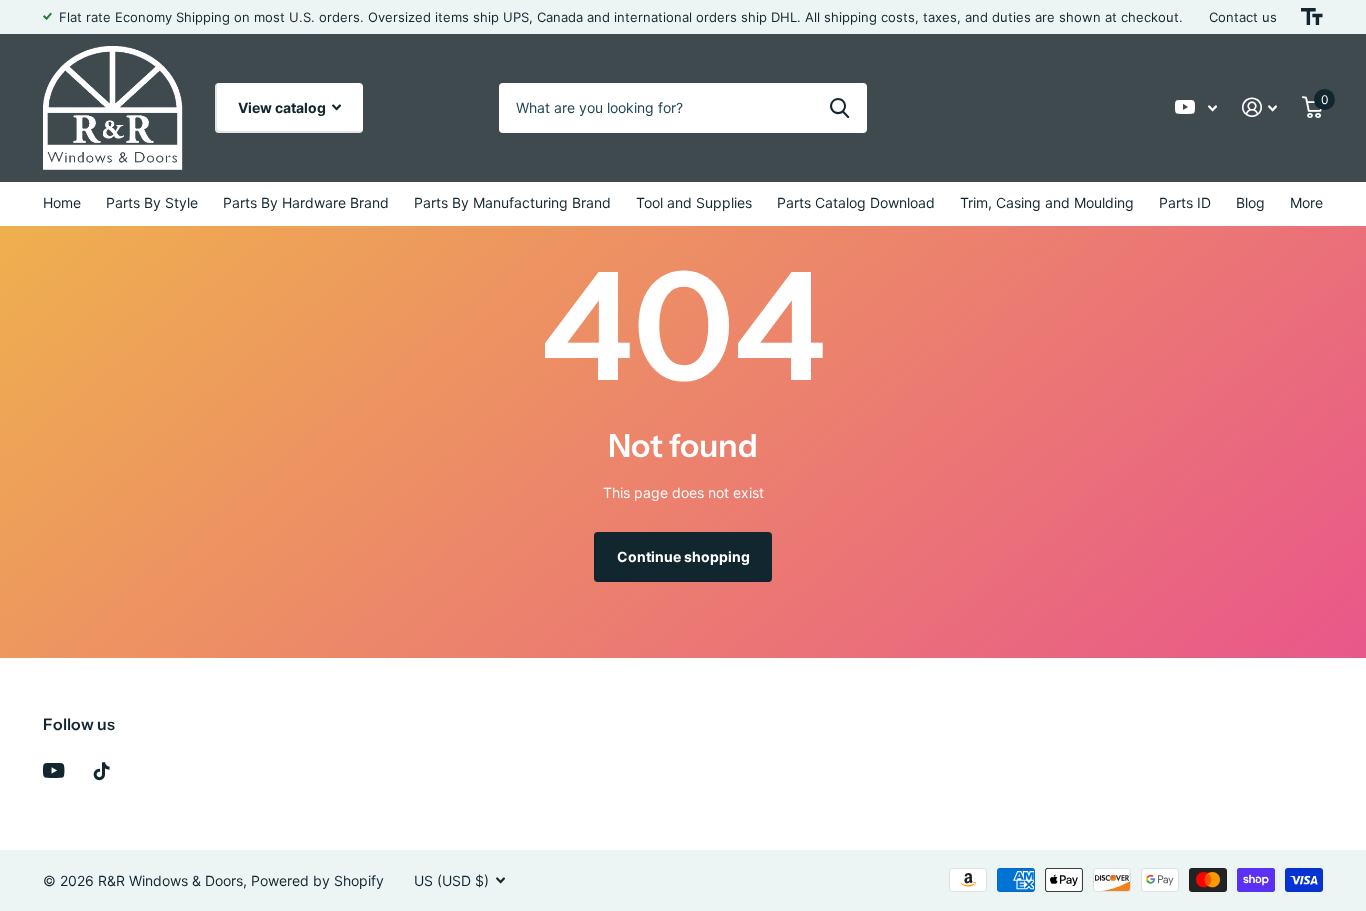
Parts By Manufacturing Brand (512, 202)
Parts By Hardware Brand (306, 202)
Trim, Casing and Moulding (1047, 202)
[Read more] (1196, 107)
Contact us (1243, 17)
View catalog (283, 107)
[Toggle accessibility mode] (1312, 17)
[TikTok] (102, 771)
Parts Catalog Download (856, 202)
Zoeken (839, 108)
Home (62, 202)
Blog (1250, 202)
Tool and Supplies (694, 202)
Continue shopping (683, 556)
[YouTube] (53, 770)
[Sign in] (1260, 107)
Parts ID (1185, 202)
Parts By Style (152, 202)
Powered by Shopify (317, 880)
